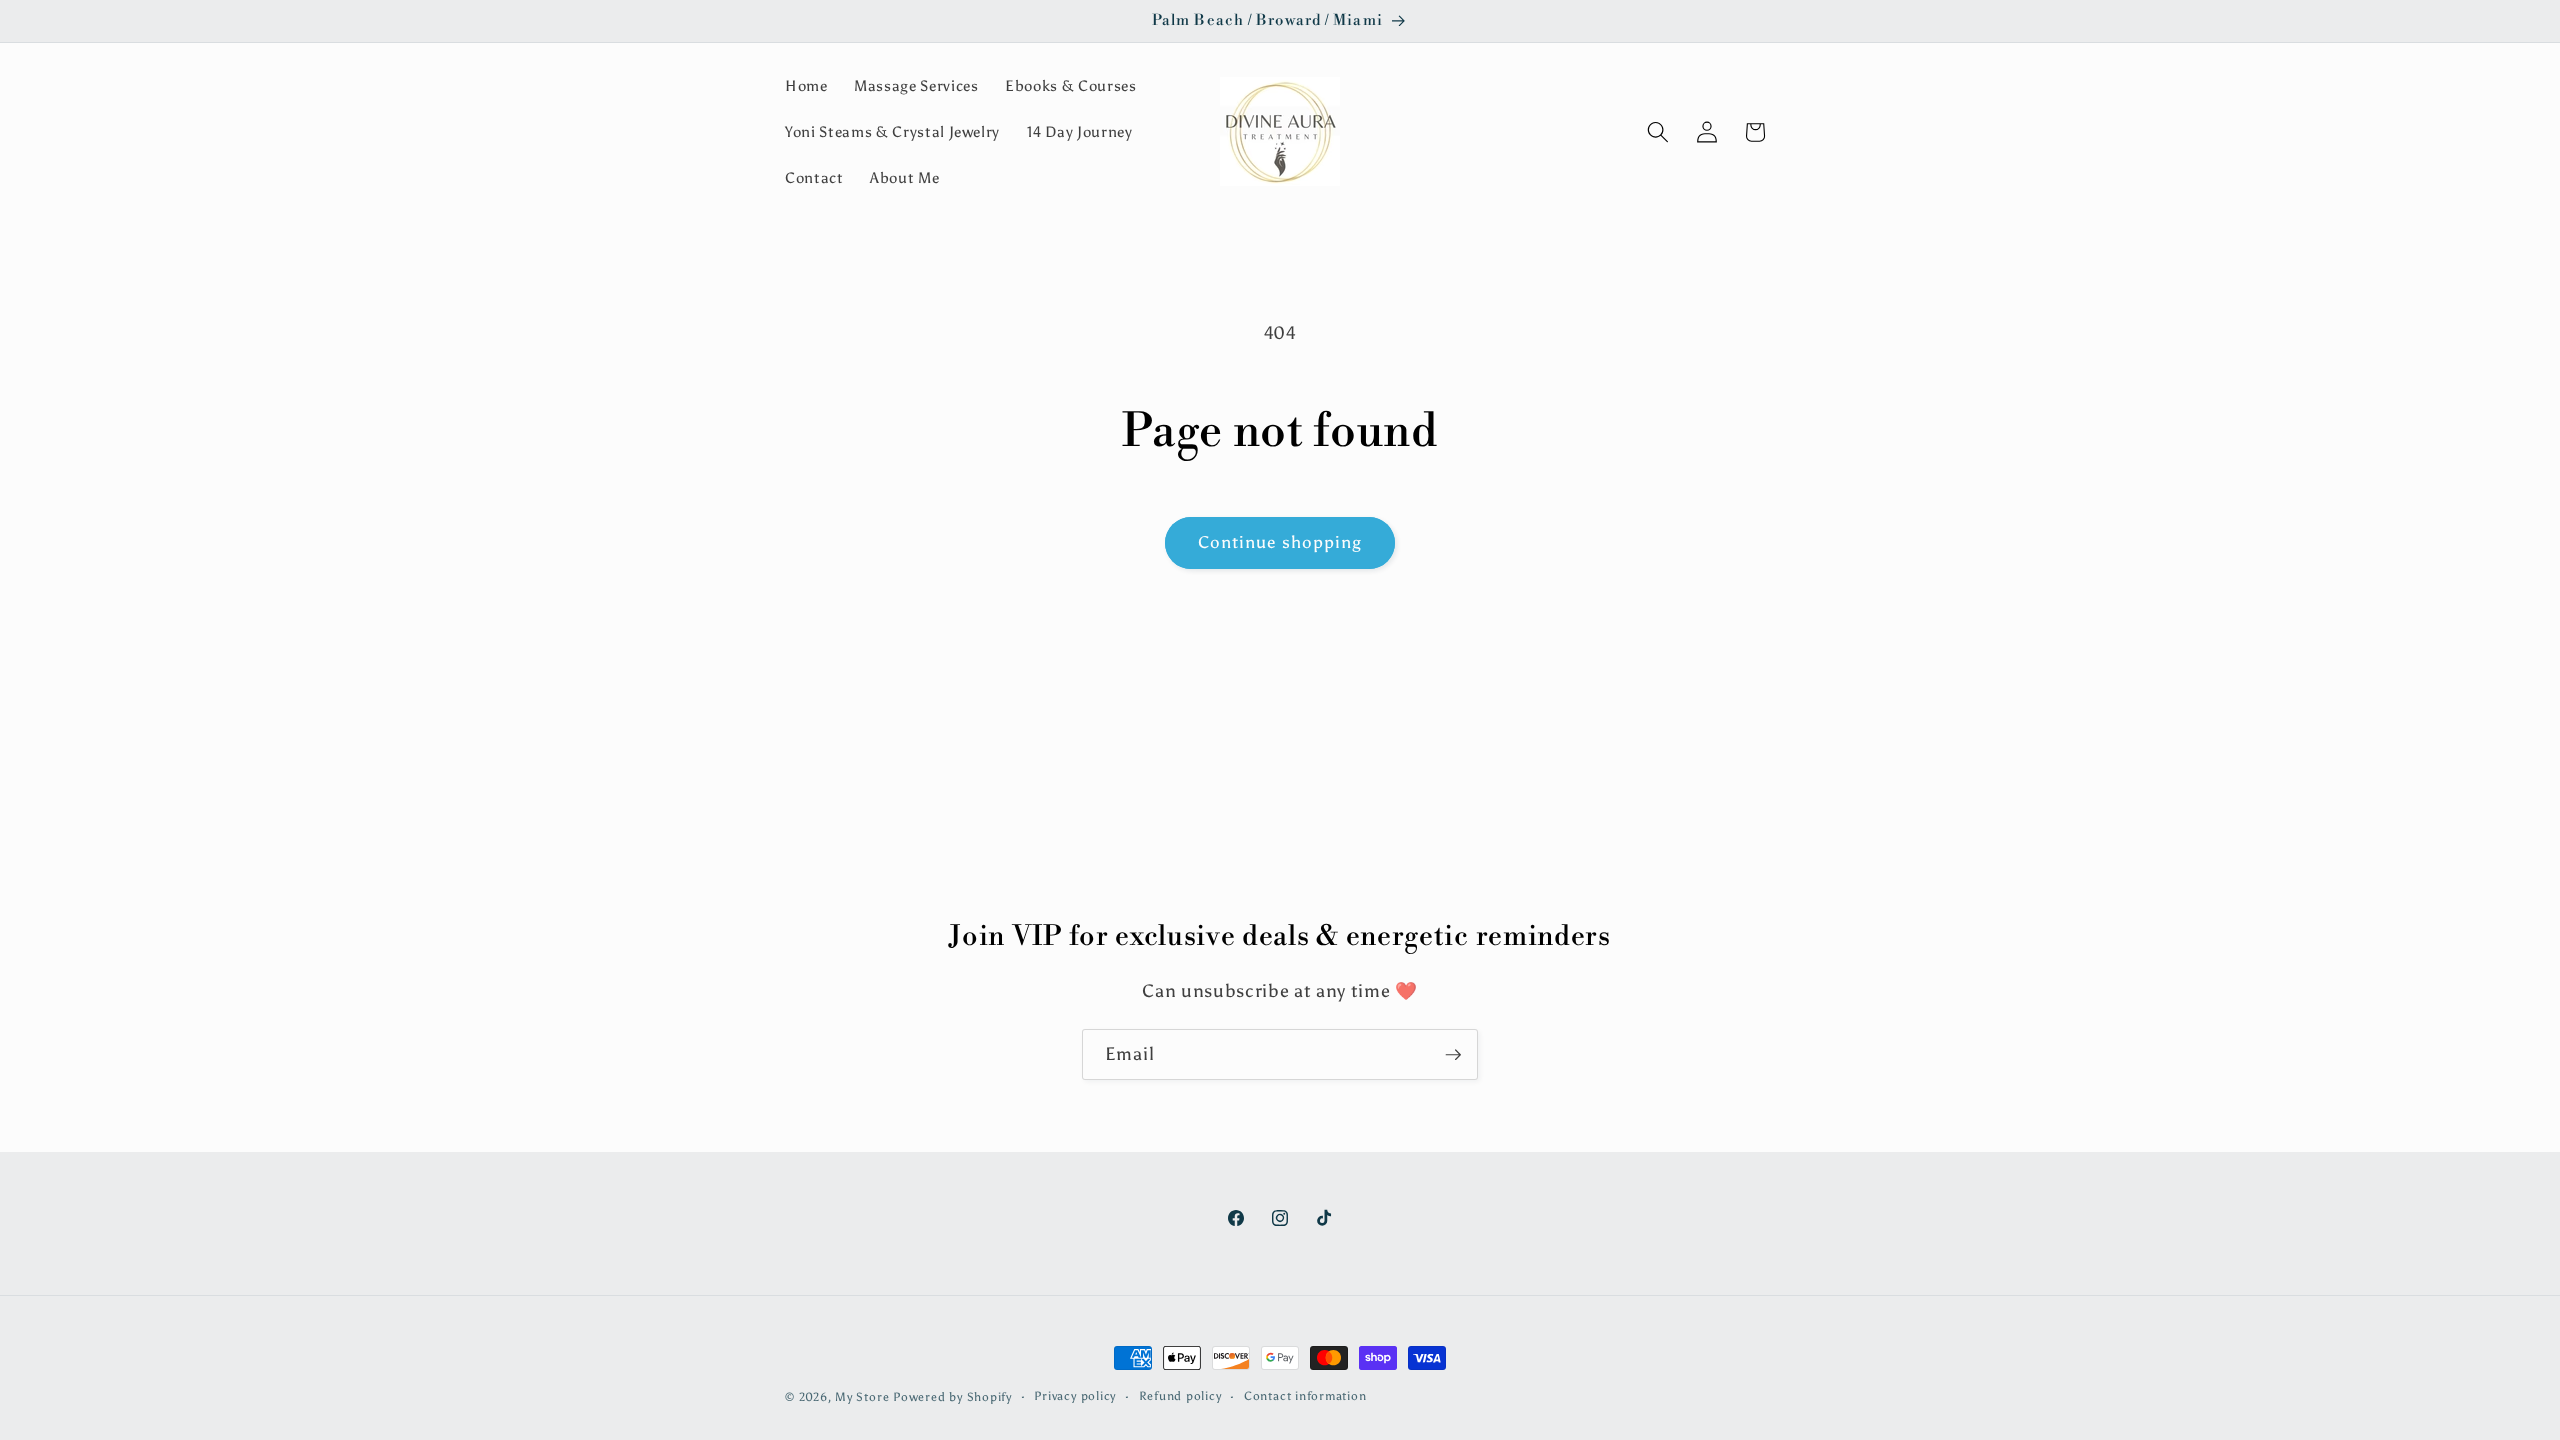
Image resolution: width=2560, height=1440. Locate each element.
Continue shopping (1280, 542)
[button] (1658, 132)
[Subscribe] (1453, 1055)
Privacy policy (1075, 1396)
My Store (862, 1397)
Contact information (1305, 1396)
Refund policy (1180, 1396)
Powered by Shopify (952, 1397)
